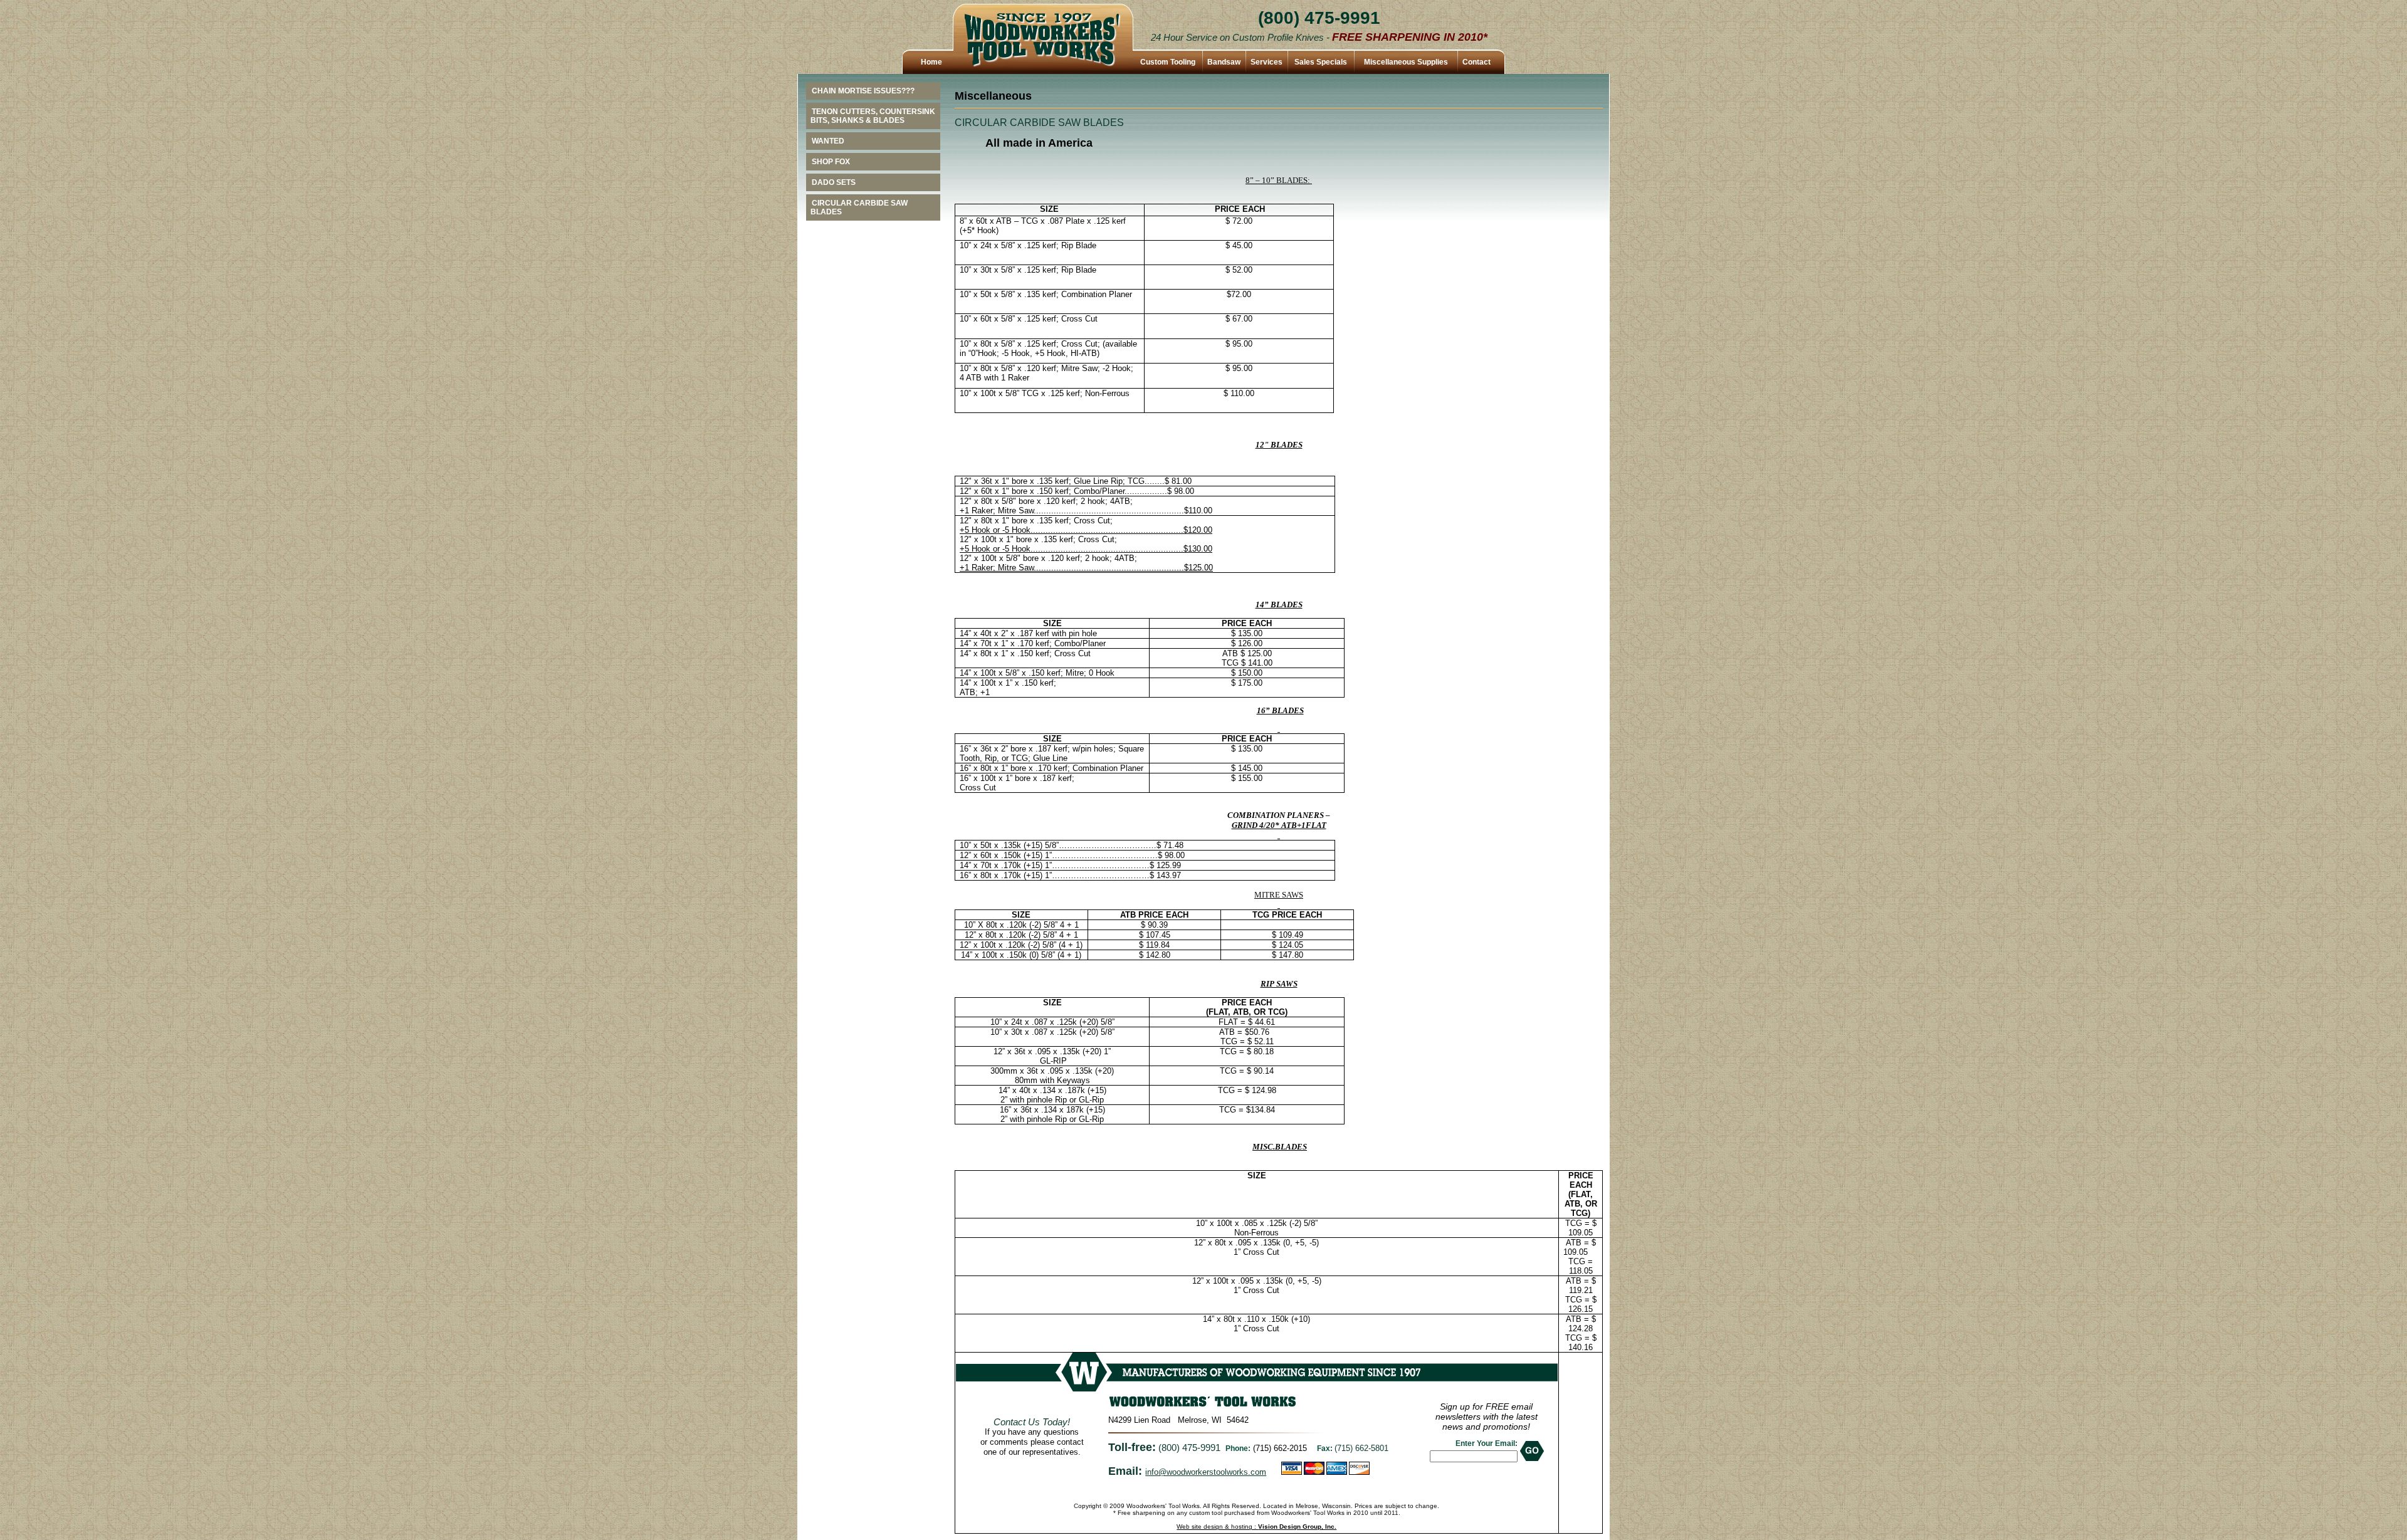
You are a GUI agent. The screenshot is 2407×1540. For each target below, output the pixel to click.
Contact (1476, 62)
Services (1266, 62)
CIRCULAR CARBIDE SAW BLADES (859, 207)
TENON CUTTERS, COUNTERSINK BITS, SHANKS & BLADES (873, 116)
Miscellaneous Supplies (1406, 62)
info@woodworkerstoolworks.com (1206, 1472)
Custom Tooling (1168, 62)
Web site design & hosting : (1256, 1527)
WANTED (828, 141)
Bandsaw (1224, 62)
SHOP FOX (831, 162)
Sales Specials (1321, 62)
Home (931, 62)
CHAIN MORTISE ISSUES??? (863, 91)
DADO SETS (834, 182)
